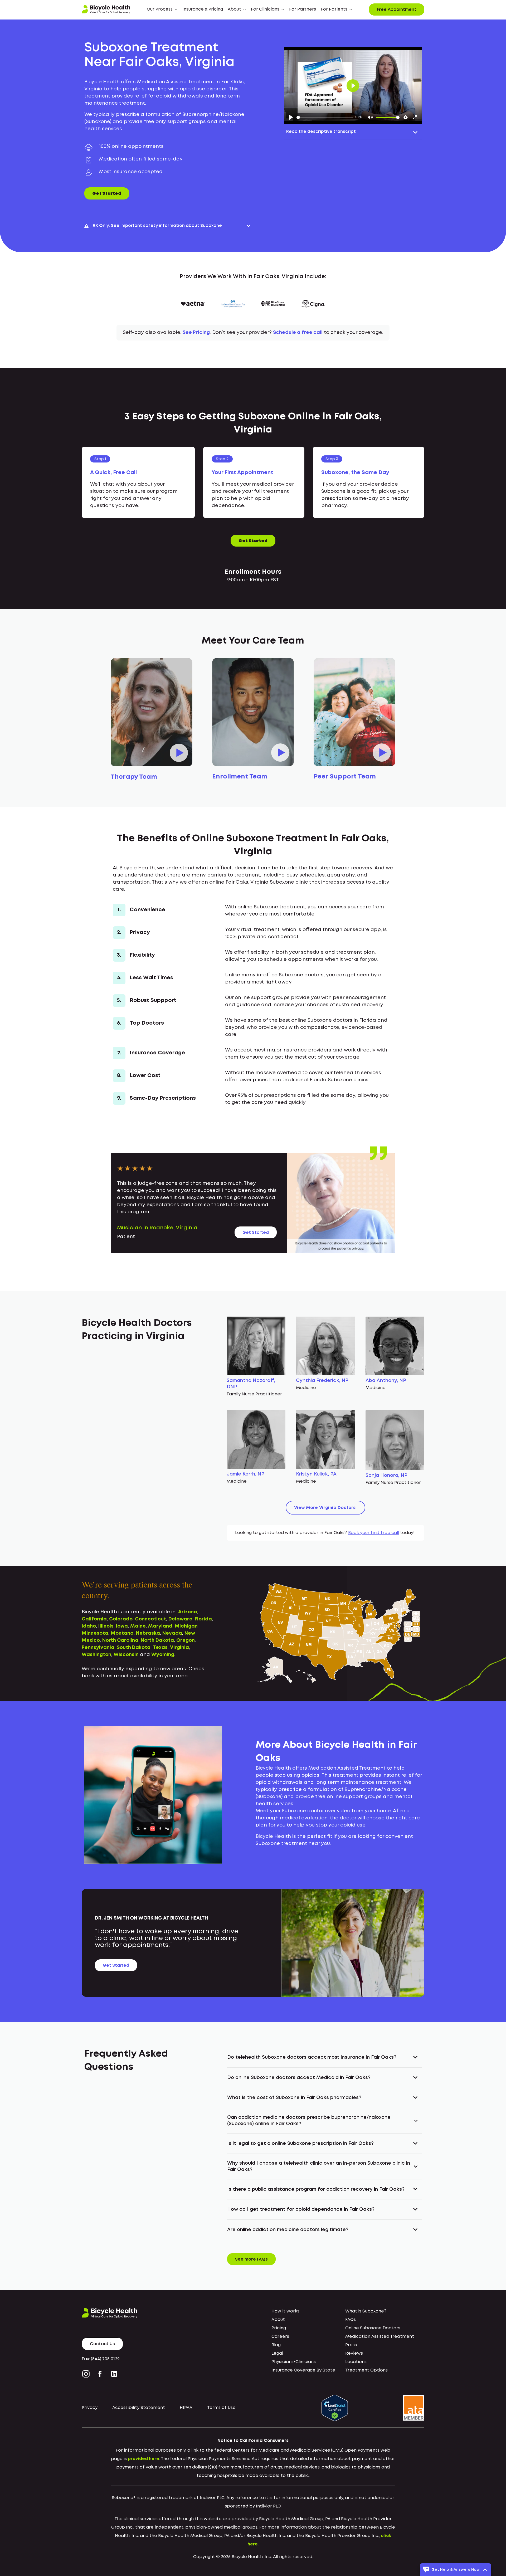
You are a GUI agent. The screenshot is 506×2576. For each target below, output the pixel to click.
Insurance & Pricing (203, 9)
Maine (138, 1626)
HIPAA (186, 2408)
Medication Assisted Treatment (380, 2337)
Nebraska (148, 1633)
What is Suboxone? (366, 2311)
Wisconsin (126, 1655)
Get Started (107, 194)
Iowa (122, 1626)
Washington (96, 1655)
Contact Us (102, 2344)
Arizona (188, 1612)
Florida (203, 1619)
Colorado (121, 1619)
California (94, 1619)
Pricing (279, 2328)
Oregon (186, 1640)
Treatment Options (366, 2370)
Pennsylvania (98, 1648)
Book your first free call (374, 1533)
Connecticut (150, 1619)
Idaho (89, 1626)
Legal (277, 2353)
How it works (285, 2311)
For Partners (303, 9)
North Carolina (120, 1640)
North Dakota (157, 1640)
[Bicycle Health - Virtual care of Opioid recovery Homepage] (106, 9)
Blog (276, 2345)
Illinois (106, 1626)
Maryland (160, 1626)
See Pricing (196, 333)
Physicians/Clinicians (294, 2362)
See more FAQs (251, 2259)
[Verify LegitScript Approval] (335, 2408)
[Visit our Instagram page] (87, 2374)
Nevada (172, 1633)
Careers (280, 2337)
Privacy (90, 2408)
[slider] (325, 117)
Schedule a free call (298, 333)
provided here (143, 2459)
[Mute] (370, 117)
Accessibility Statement (139, 2408)
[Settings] (406, 117)
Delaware (180, 1619)
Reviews (354, 2353)
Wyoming (163, 1655)
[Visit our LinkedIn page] (114, 2374)
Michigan (186, 1626)
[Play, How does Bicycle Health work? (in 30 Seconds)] (291, 117)
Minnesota (95, 1633)
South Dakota (134, 1648)
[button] (162, 9)
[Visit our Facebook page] (100, 2374)
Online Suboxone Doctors (373, 2328)
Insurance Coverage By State (303, 2370)
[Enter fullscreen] (415, 117)
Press (351, 2345)
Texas (160, 1648)
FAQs (351, 2320)
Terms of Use (221, 2408)
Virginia (179, 1648)
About (278, 2320)
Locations (356, 2362)
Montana (122, 1633)
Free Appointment (397, 10)
